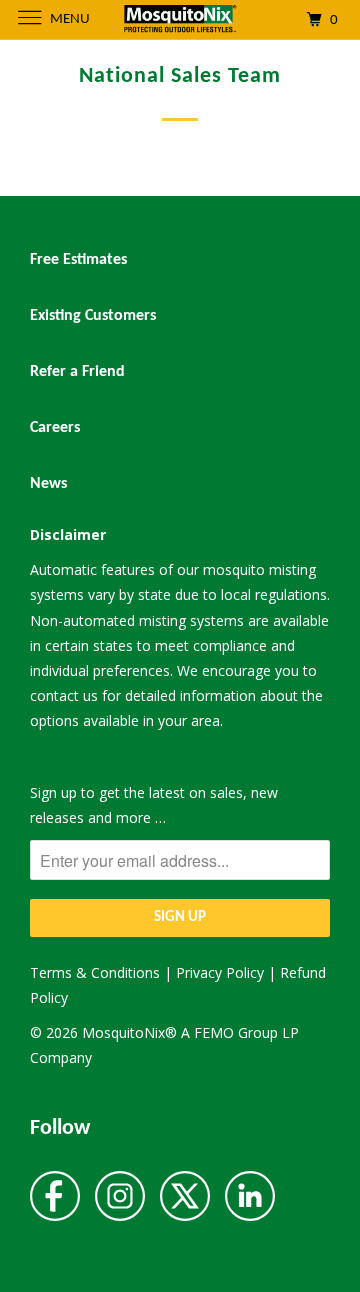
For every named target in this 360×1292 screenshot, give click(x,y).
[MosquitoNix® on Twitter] (185, 1197)
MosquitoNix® (131, 1032)
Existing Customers (93, 316)
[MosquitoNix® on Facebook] (55, 1197)
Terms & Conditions (95, 972)
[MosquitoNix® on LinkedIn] (250, 1197)
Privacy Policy (220, 972)
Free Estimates (78, 260)
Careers (55, 428)
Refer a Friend (77, 372)
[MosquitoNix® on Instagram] (120, 1197)
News (48, 484)
